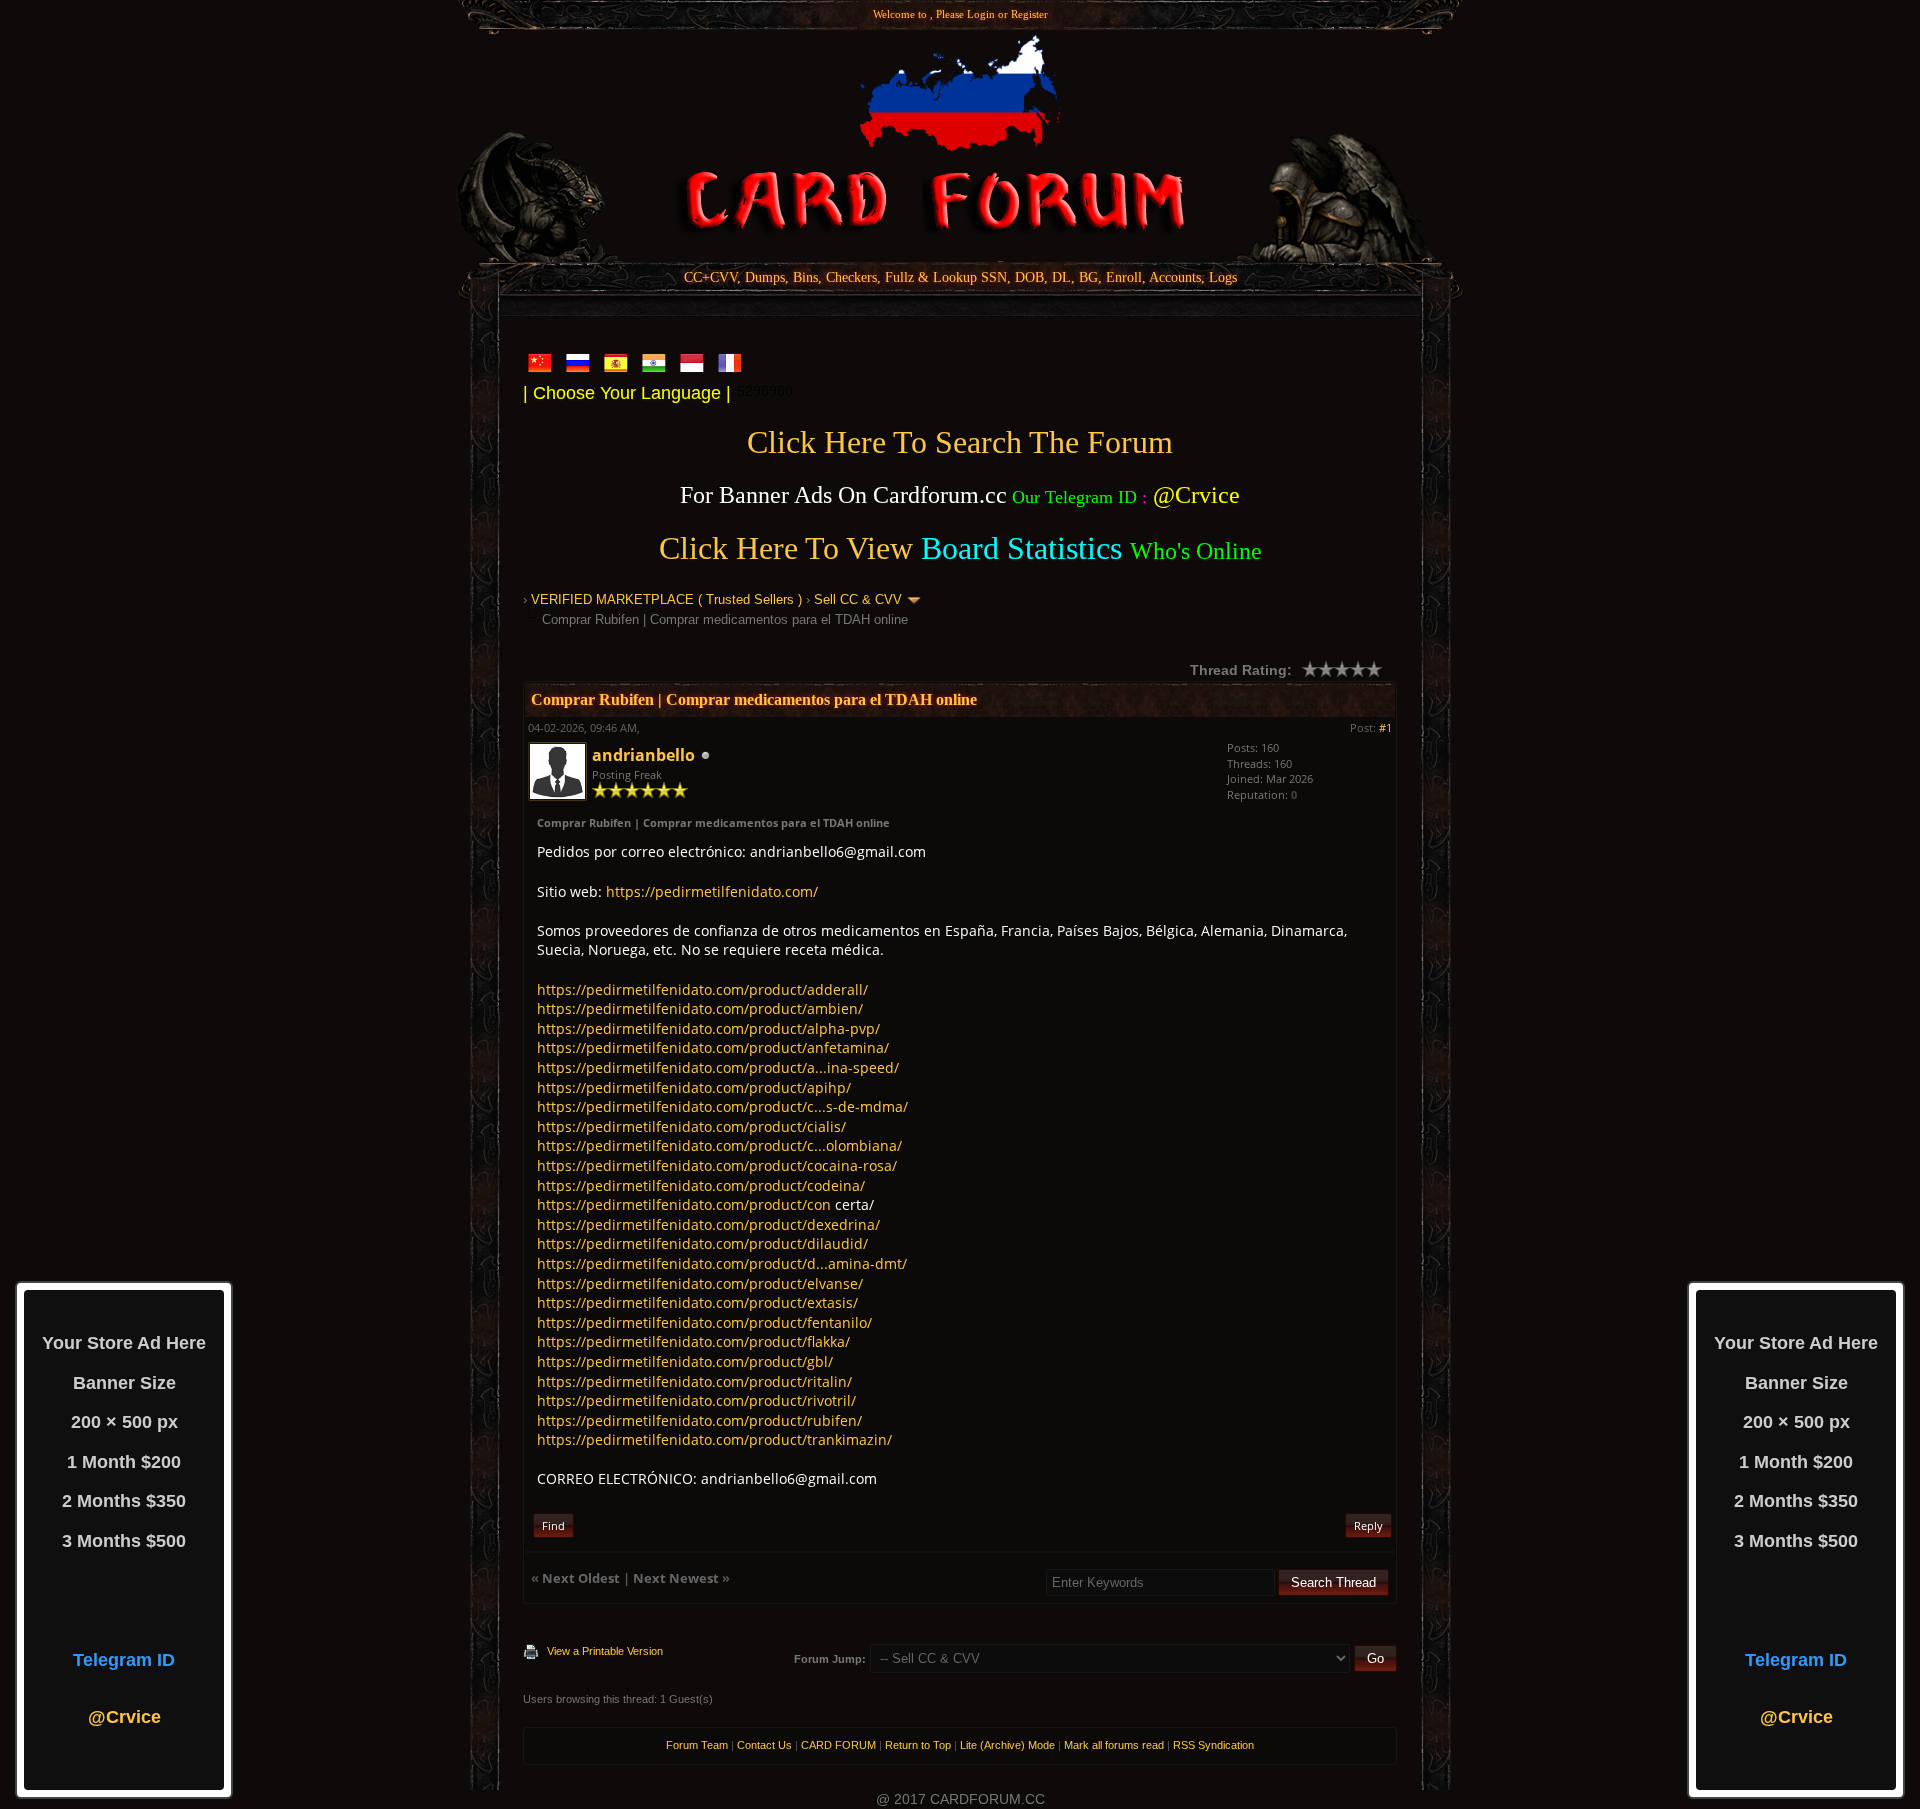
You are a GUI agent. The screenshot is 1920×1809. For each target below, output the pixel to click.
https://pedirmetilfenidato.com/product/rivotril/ (696, 1400)
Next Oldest (581, 1578)
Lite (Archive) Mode (1007, 1745)
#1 (1385, 727)
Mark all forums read (1114, 1745)
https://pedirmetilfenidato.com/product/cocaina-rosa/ (717, 1165)
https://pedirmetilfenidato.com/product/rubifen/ (699, 1420)
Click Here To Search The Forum (960, 442)
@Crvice (124, 1717)
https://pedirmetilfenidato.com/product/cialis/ (691, 1126)
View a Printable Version (605, 1651)
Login (981, 14)
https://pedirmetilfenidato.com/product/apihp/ (694, 1087)
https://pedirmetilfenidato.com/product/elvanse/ (700, 1283)
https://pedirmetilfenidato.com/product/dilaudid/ (702, 1243)
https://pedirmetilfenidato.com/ (712, 891)
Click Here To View (786, 548)
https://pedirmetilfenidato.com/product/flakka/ (693, 1341)
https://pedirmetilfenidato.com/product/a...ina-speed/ (718, 1067)
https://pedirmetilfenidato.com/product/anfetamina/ (713, 1047)
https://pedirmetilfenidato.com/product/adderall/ (702, 989)
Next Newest (676, 1578)
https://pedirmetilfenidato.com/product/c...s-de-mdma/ (722, 1106)
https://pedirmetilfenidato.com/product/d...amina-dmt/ (722, 1263)
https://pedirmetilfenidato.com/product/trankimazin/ (714, 1439)
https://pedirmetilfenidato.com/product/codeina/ (701, 1185)
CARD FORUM (838, 1745)
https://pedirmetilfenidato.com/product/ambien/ (700, 1008)
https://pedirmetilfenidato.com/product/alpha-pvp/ (708, 1028)
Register (1029, 14)
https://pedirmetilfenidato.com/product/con (684, 1204)
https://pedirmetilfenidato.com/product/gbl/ (685, 1361)
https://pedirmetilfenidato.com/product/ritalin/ (694, 1381)
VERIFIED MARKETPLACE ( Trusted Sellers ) (666, 599)
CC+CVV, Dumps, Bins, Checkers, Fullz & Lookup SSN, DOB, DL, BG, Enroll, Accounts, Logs (960, 277)
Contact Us (764, 1745)
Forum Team (697, 1745)
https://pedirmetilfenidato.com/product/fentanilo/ (704, 1322)
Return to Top (918, 1745)
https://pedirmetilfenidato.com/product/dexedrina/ (708, 1224)
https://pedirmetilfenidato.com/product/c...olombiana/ (719, 1145)
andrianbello (643, 755)
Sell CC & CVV (858, 599)
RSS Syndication (1213, 1745)
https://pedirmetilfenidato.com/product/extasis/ (697, 1302)
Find (553, 1525)
